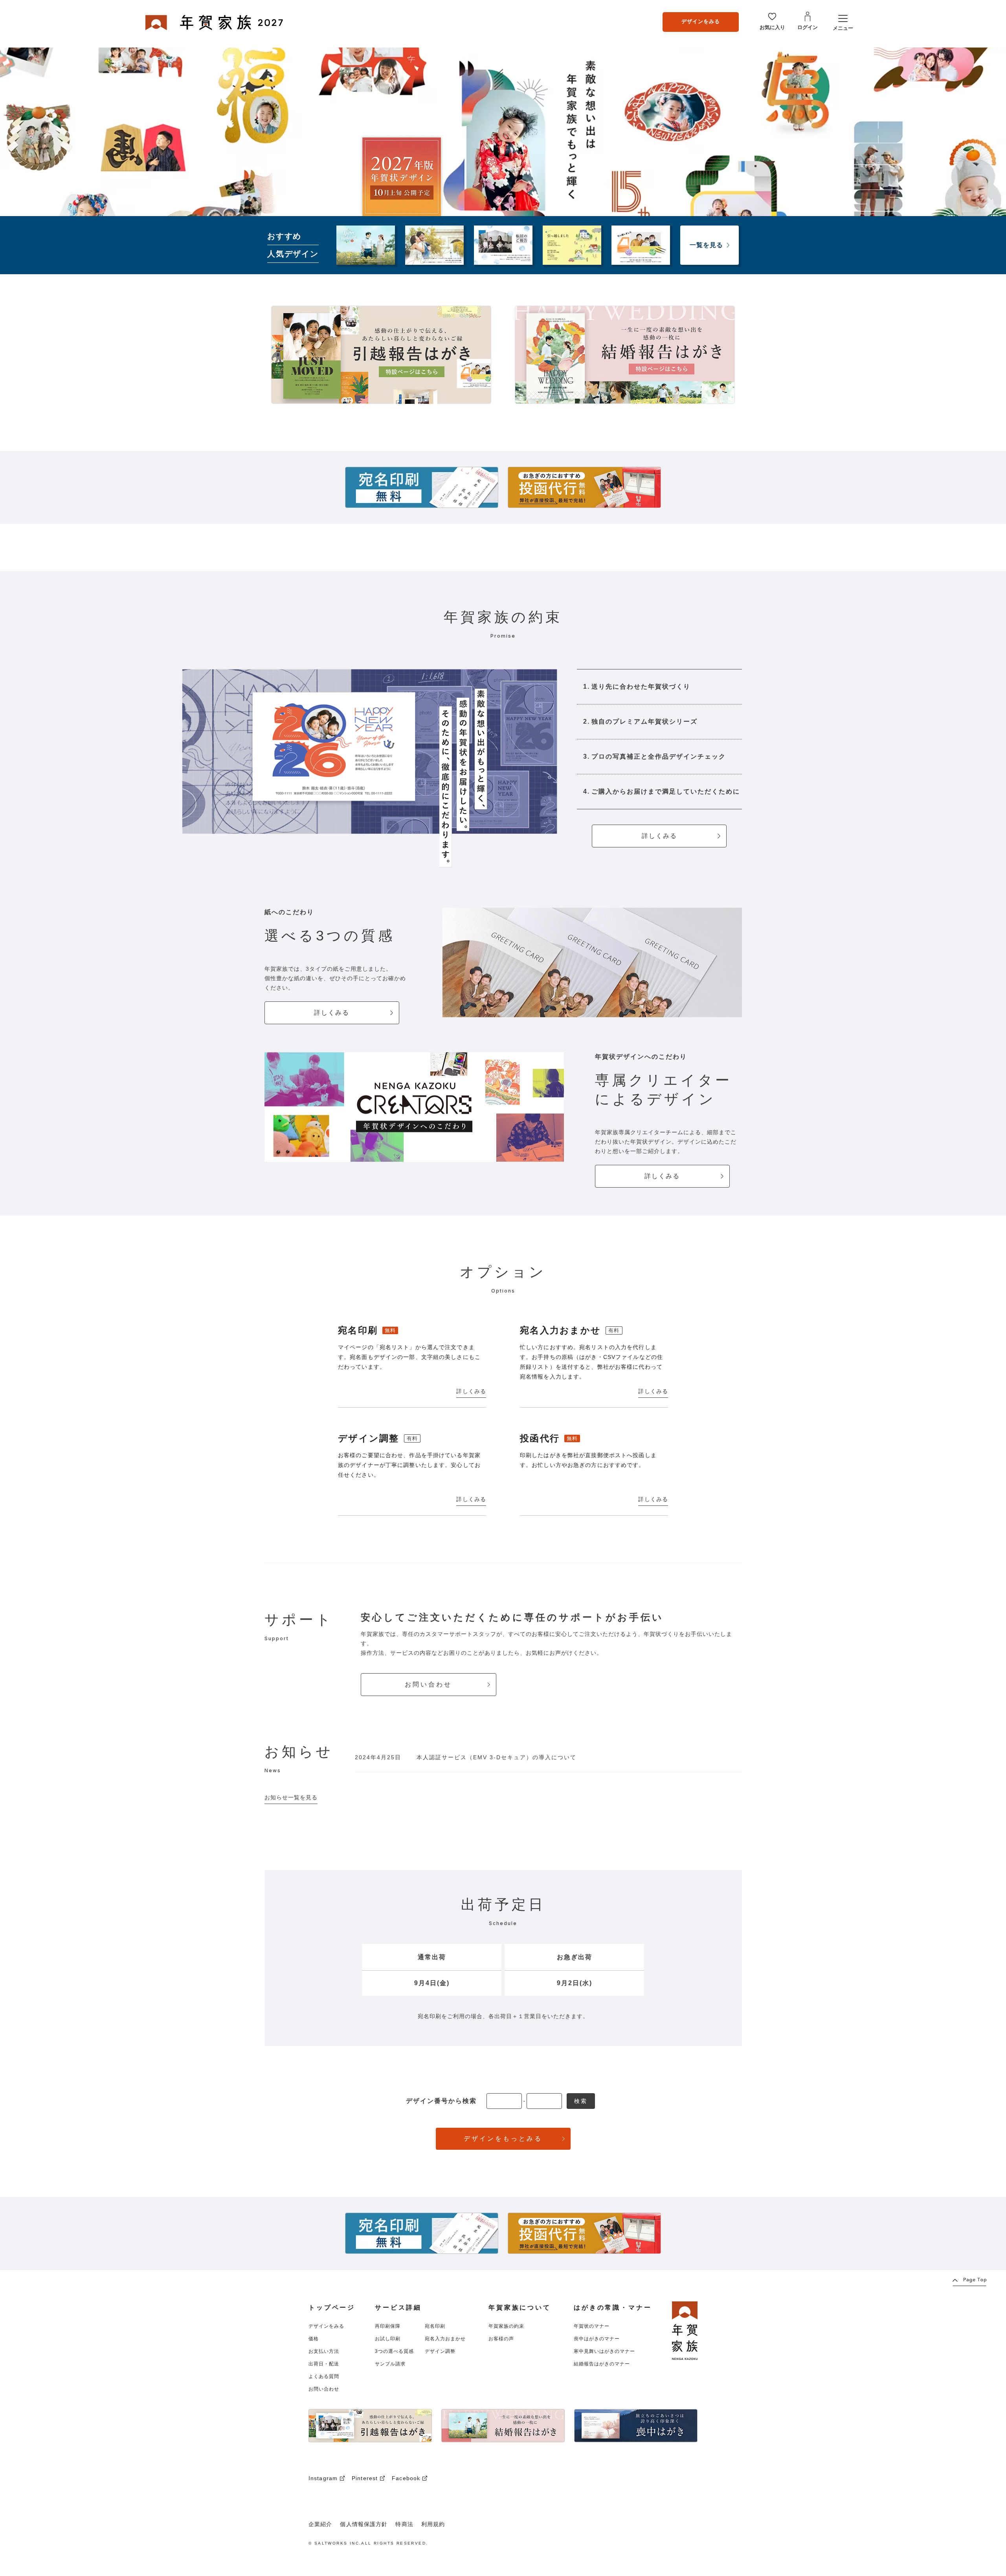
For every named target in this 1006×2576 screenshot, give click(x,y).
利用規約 (433, 2524)
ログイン (808, 27)
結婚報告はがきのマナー (602, 2364)
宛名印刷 (435, 2326)
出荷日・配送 (324, 2364)
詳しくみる (659, 836)
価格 (314, 2339)
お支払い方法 (324, 2351)
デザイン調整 (440, 2351)
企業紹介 (320, 2524)
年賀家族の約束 (506, 2326)
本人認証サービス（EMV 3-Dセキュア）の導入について (497, 1757)
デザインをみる (701, 21)
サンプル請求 (390, 2364)
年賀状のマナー (592, 2326)
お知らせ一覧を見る (291, 1797)
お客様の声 (501, 2339)
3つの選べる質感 (394, 2351)
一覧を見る (706, 245)
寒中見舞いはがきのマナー (604, 2351)
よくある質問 (324, 2376)
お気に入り (772, 27)
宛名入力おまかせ (445, 2339)
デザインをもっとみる (503, 2139)
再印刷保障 (388, 2326)
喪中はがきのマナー (597, 2339)
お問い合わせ (428, 1684)
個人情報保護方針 (364, 2524)
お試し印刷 (388, 2339)
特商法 (404, 2524)
